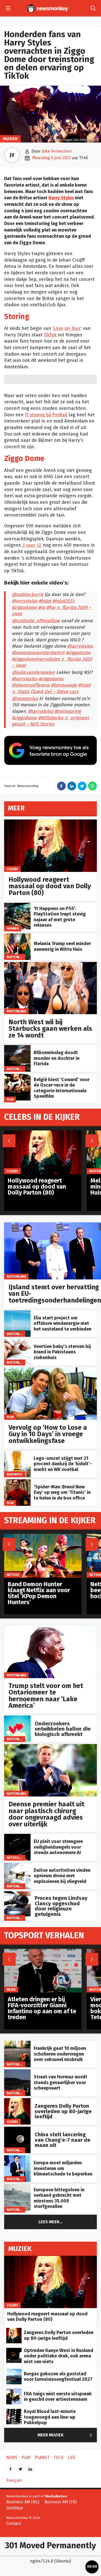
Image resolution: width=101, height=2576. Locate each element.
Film (10, 1099)
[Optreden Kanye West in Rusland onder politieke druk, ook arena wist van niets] (14, 2351)
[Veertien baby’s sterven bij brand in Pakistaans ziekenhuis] (17, 1342)
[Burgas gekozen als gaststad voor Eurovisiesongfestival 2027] (14, 2372)
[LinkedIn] (30, 2467)
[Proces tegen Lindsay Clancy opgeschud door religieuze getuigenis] (17, 1894)
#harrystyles (25, 601)
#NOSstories (51, 718)
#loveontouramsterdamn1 (38, 653)
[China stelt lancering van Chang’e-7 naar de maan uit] (17, 2129)
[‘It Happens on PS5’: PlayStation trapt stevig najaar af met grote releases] (17, 906)
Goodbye (15, 2508)
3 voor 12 (31, 545)
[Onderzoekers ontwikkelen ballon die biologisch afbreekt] (17, 1718)
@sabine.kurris (28, 595)
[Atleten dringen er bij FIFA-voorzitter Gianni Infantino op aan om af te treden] (43, 1952)
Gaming (13, 928)
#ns (42, 608)
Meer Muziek (66, 2435)
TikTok (50, 335)
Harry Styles (61, 198)
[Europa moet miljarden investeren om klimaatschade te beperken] (17, 2158)
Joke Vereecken (57, 151)
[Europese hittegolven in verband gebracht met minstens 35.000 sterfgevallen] (17, 2187)
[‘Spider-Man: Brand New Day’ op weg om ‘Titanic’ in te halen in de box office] (17, 1482)
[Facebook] (11, 2467)
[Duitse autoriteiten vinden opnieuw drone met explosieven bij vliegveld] (17, 1865)
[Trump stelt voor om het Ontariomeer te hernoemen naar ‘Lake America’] (51, 1628)
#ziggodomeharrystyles (36, 659)
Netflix (13, 1574)
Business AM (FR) (60, 2502)
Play (26, 2458)
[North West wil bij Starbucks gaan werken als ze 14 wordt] (51, 965)
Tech (59, 2458)
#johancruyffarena (31, 685)
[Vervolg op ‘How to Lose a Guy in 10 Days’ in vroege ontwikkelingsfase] (51, 1370)
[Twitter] (20, 2467)
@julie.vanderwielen (33, 672)
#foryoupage (64, 685)
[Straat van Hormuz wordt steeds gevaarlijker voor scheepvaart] (17, 2072)
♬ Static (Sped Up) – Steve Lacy (45, 692)
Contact (14, 2523)
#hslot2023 (63, 601)
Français (14, 2480)
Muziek (10, 139)
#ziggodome (24, 608)
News (11, 1989)
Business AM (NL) (23, 2502)
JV (12, 155)
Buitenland (16, 957)
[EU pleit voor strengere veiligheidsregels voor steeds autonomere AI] (17, 1837)
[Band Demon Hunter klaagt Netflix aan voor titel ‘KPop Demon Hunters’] (43, 1537)
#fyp (51, 608)
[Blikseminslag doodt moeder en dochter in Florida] (17, 1048)
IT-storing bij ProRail (46, 415)
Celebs (13, 869)
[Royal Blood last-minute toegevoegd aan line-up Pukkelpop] (14, 2412)
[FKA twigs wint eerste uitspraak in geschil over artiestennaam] (14, 2392)
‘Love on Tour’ (67, 328)
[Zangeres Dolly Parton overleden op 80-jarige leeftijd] (17, 2101)
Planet (42, 2458)
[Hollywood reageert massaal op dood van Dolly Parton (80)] (51, 822)
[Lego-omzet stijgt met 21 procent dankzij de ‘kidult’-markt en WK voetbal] (17, 1453)
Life (71, 2458)
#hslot (45, 601)
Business (15, 1474)
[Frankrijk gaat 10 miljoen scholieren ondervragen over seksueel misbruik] (17, 2043)
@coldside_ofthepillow (36, 621)
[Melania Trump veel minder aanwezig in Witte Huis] (17, 936)
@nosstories (25, 699)
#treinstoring (68, 711)
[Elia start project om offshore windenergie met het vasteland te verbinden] (17, 1313)
